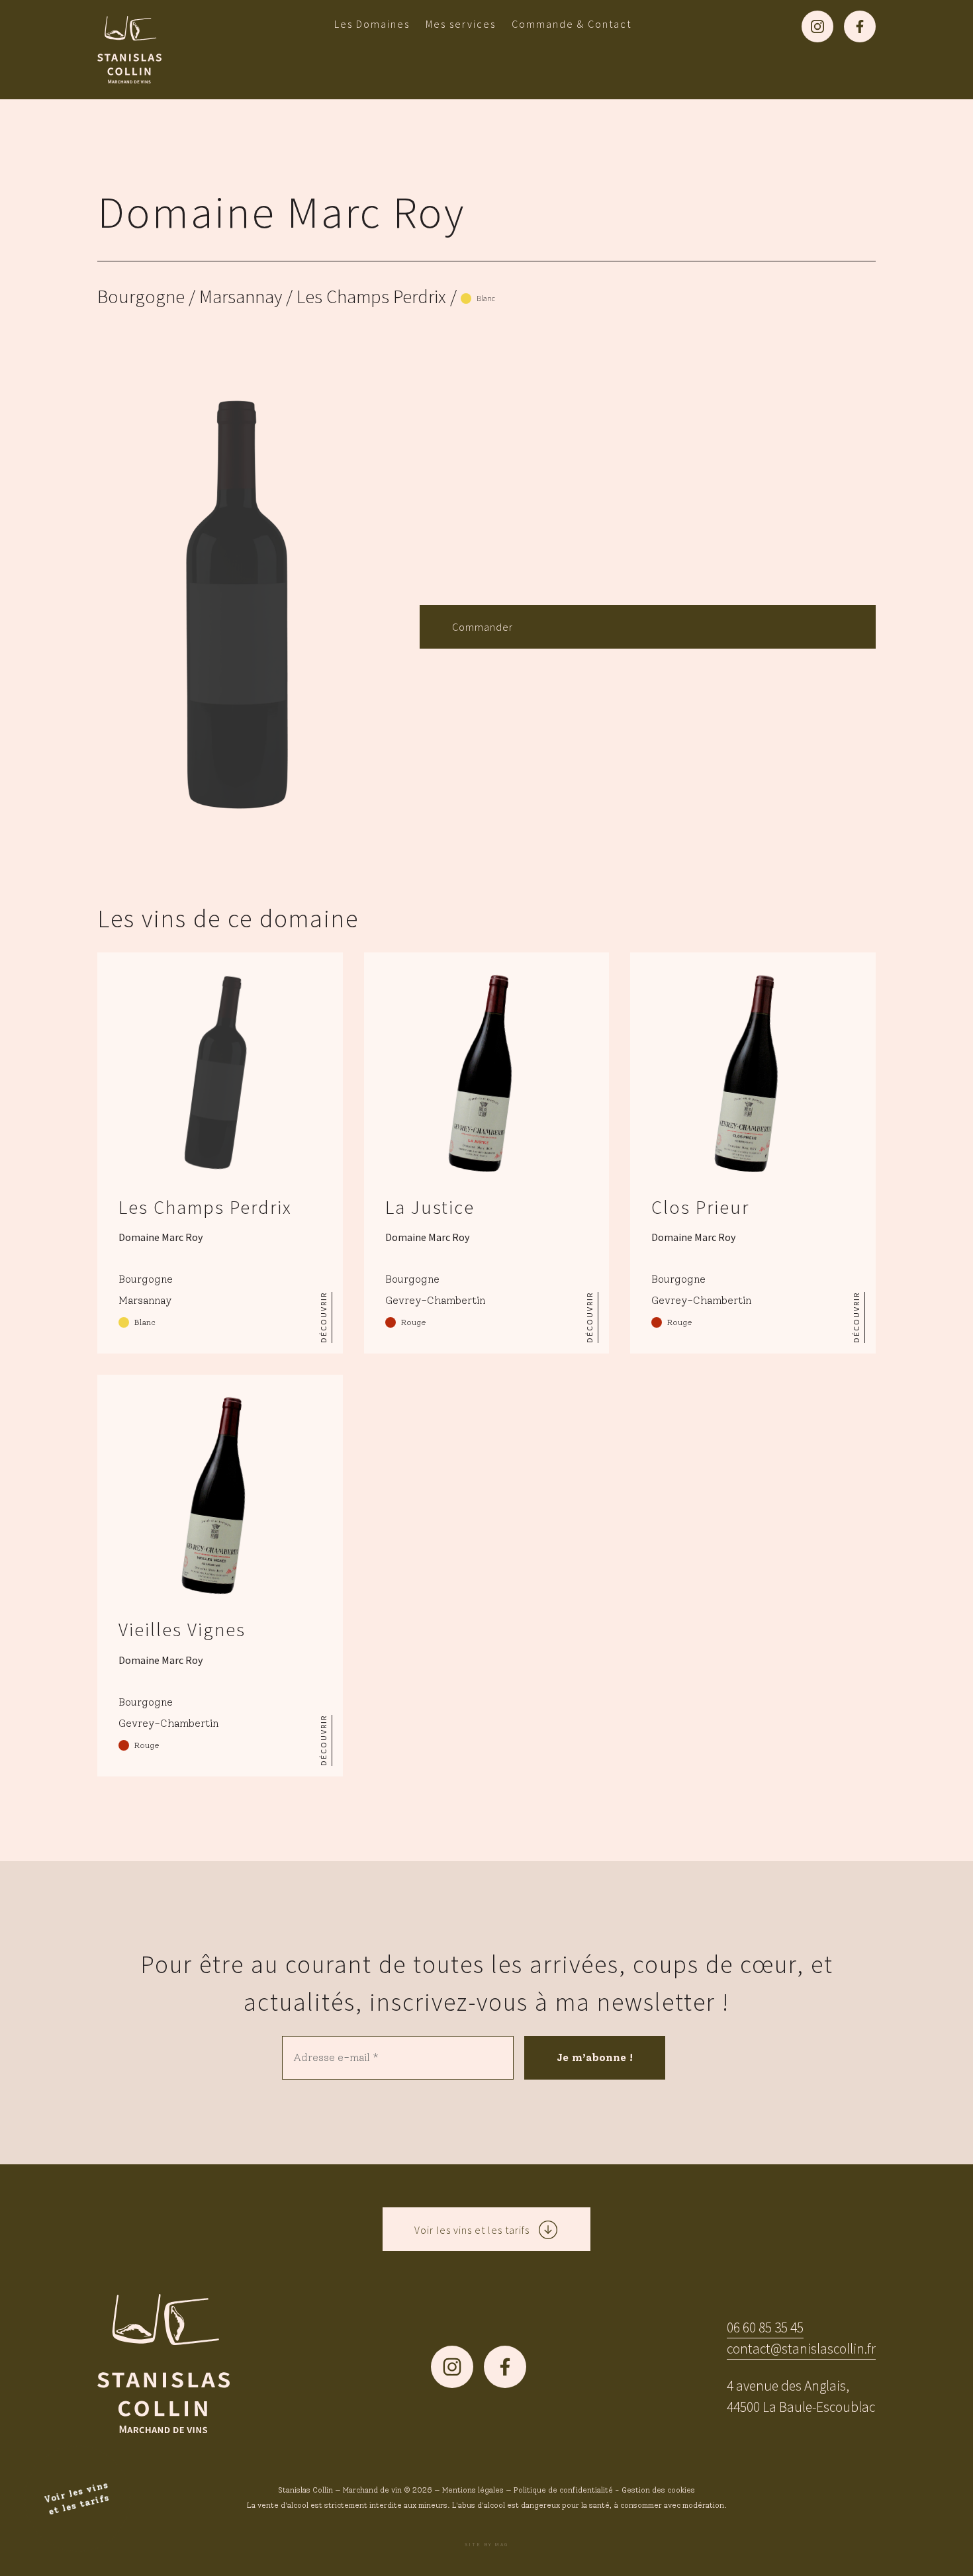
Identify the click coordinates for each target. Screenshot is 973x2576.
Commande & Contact (572, 24)
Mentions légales (473, 2490)
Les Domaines (372, 24)
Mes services (461, 24)
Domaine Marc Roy (281, 212)
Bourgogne (141, 297)
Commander (483, 627)
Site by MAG (486, 2544)
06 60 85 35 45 (765, 2327)
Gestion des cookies (658, 2490)
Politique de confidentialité (563, 2490)
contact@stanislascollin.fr (801, 2349)
